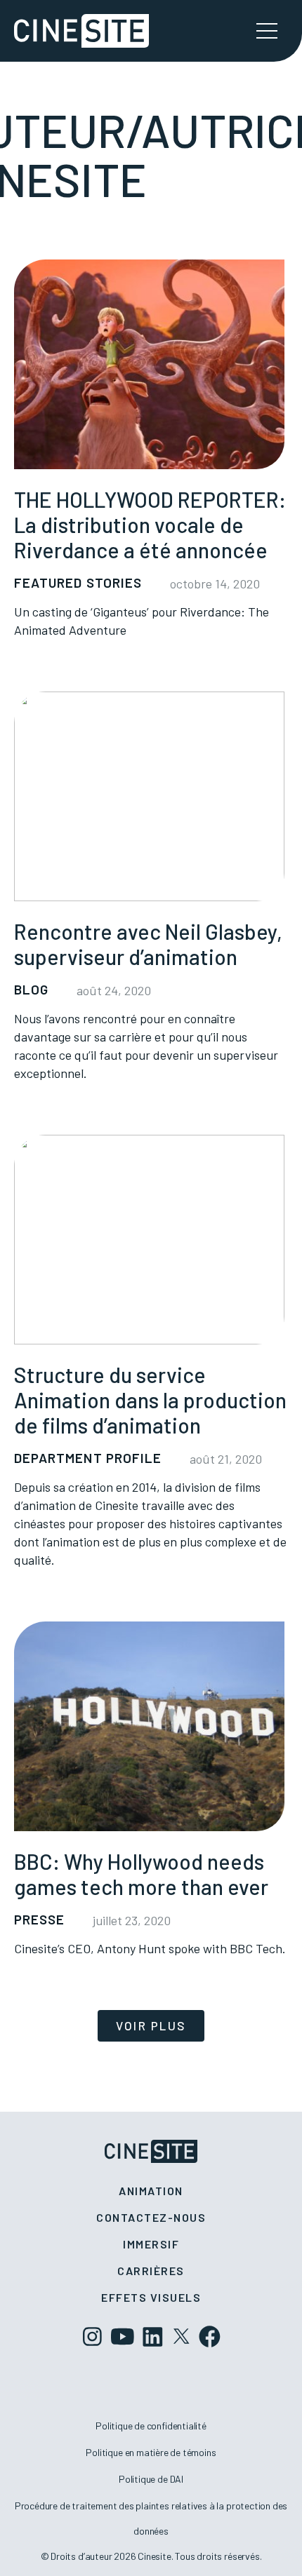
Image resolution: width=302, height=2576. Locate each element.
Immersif (151, 2244)
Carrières (151, 2271)
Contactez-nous (151, 2217)
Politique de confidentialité (151, 2426)
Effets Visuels (151, 2297)
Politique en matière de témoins (151, 2452)
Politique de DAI (151, 2479)
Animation (151, 2191)
